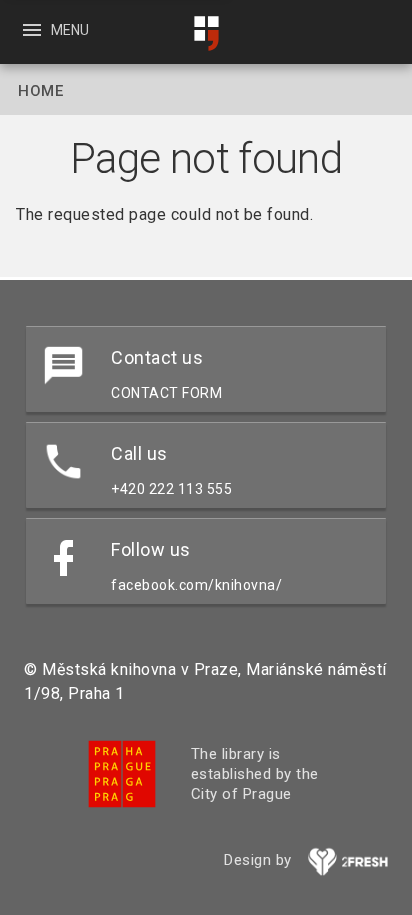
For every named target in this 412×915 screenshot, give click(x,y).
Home (40, 91)
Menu (54, 30)
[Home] (206, 33)
